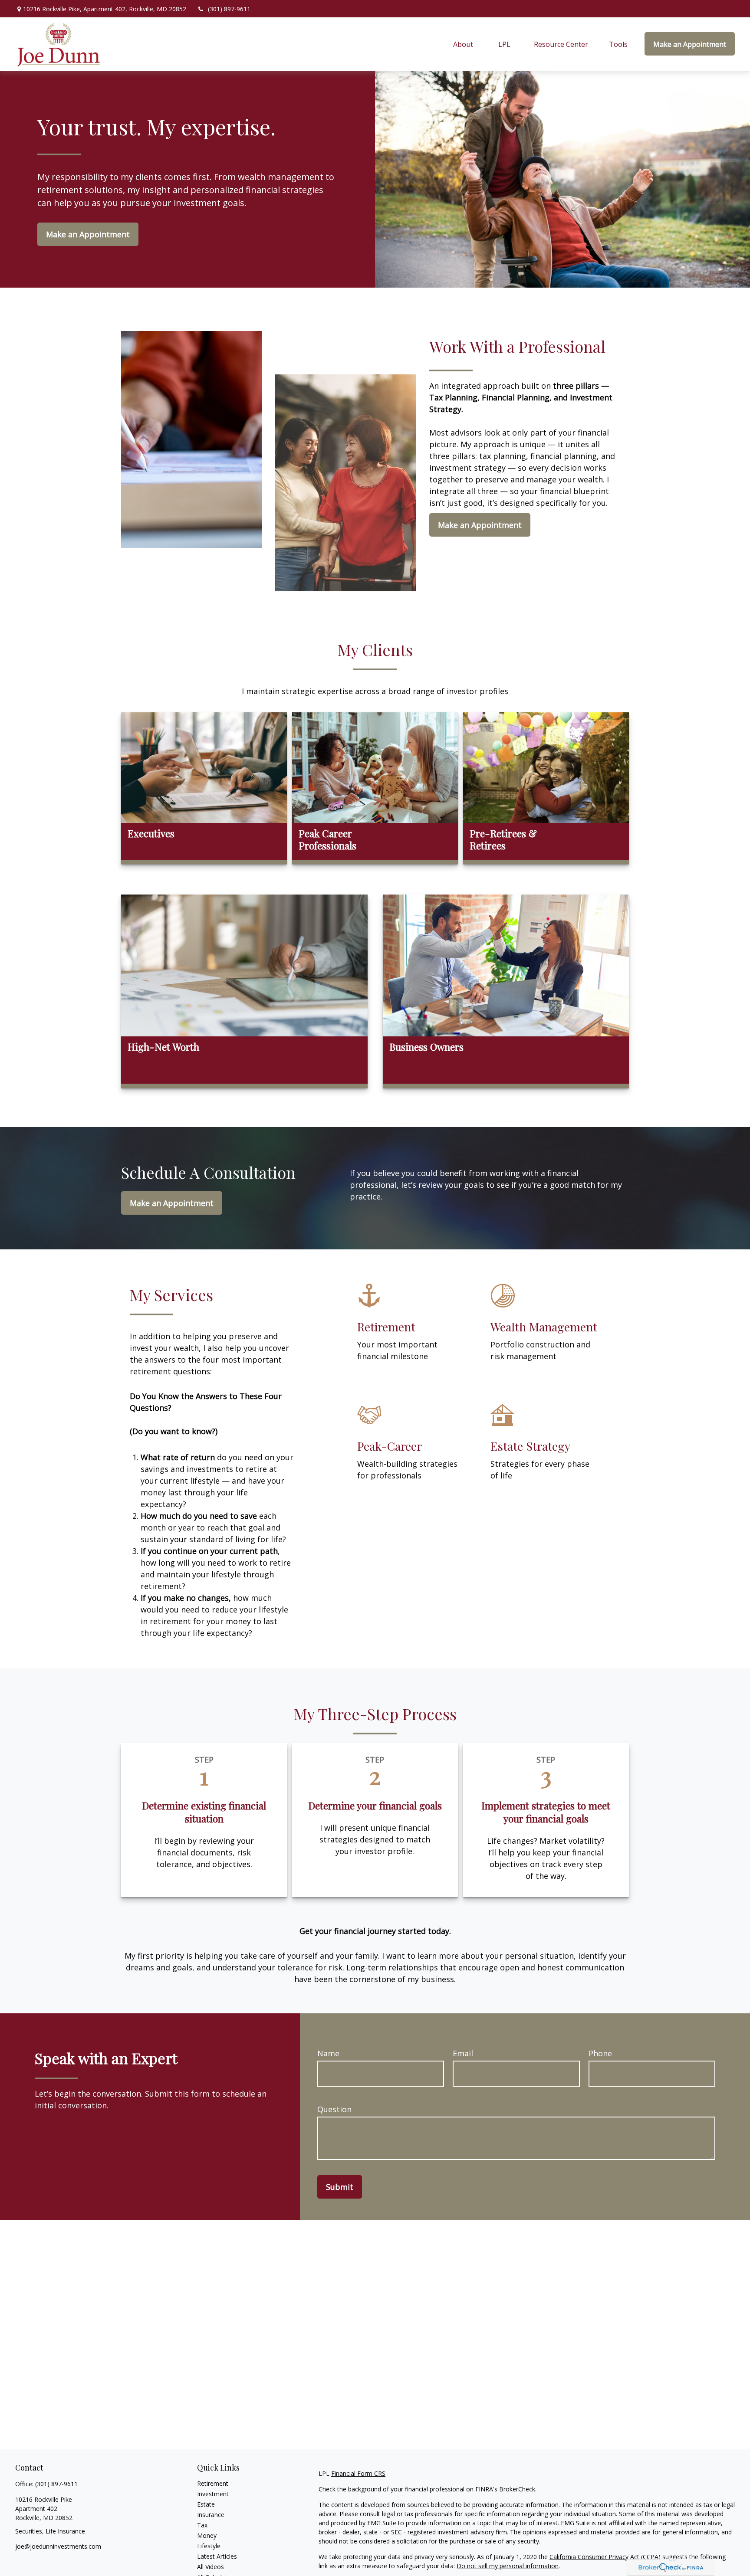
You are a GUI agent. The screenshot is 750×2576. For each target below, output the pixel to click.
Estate (206, 2504)
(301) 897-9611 (229, 9)
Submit (340, 2187)
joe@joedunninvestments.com (58, 2546)
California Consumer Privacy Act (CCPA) (605, 2557)
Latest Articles (217, 2556)
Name (328, 2053)
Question (334, 2109)
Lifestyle (209, 2546)
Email (463, 2053)
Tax (202, 2525)
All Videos (211, 2567)
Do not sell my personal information (508, 2566)
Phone (600, 2053)
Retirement (213, 2483)
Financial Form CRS (358, 2473)
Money (207, 2535)
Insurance (211, 2515)
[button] (464, 44)
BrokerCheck (517, 2489)
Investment (213, 2494)
